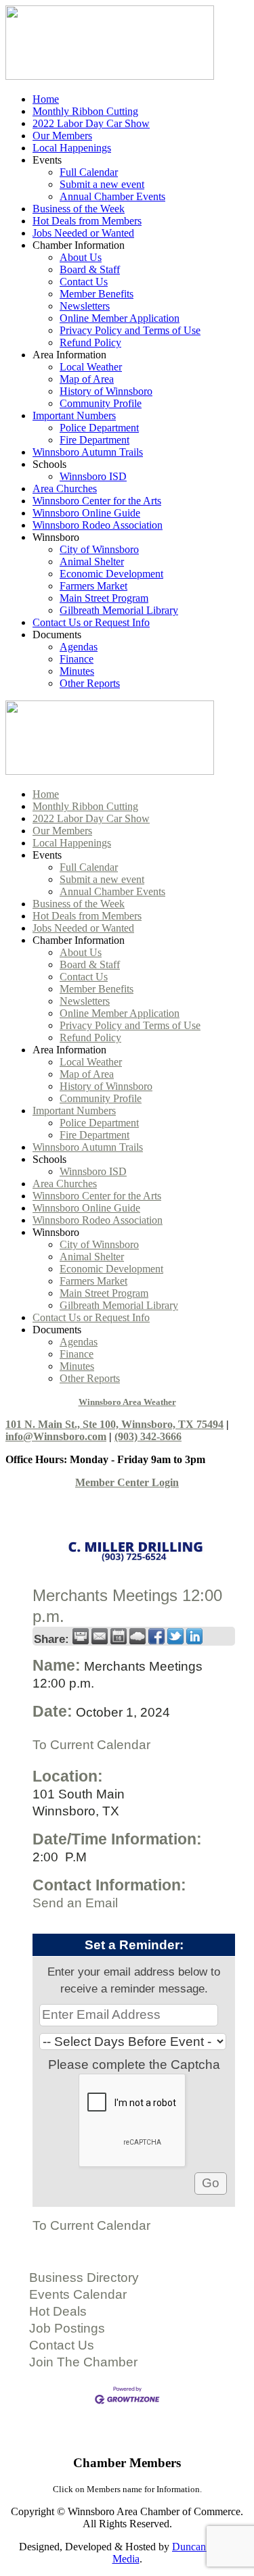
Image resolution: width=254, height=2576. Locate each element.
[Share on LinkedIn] (194, 1636)
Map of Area (87, 379)
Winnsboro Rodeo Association (98, 525)
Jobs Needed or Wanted (83, 233)
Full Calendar (89, 172)
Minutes (77, 671)
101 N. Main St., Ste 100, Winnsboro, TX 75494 (114, 1424)
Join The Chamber (83, 2362)
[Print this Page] (81, 1636)
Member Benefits (97, 294)
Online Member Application (120, 318)
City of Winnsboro (99, 549)
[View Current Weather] (137, 1636)
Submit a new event (102, 184)
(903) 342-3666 (148, 1436)
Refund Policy (90, 342)
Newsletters (85, 306)
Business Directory (84, 2277)
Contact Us (84, 282)
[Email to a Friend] (100, 1636)
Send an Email (75, 1903)
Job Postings (67, 2328)
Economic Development (111, 574)
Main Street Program (104, 598)
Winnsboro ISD (93, 476)
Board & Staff (90, 269)
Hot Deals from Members (87, 221)
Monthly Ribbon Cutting (85, 111)
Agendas (79, 647)
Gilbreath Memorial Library (119, 610)
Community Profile (101, 403)
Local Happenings (72, 148)
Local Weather (91, 367)
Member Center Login (127, 1482)
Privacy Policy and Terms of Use (130, 330)
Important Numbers (74, 415)
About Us (81, 257)
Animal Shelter (92, 562)
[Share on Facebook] (156, 1636)
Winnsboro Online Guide (86, 513)
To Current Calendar (91, 1745)
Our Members (62, 136)
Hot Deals (58, 2311)
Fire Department (94, 440)
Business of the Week (79, 209)
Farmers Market (93, 586)
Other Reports (90, 683)
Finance (77, 659)
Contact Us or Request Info (91, 622)
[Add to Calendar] (119, 1636)
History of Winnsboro (106, 391)
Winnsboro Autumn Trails (88, 452)
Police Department (99, 428)
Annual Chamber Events (112, 196)
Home (46, 99)
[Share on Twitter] (175, 1636)
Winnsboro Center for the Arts (97, 501)
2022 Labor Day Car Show (91, 123)
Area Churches (65, 488)
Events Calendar (78, 2294)
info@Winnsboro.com (56, 1436)
